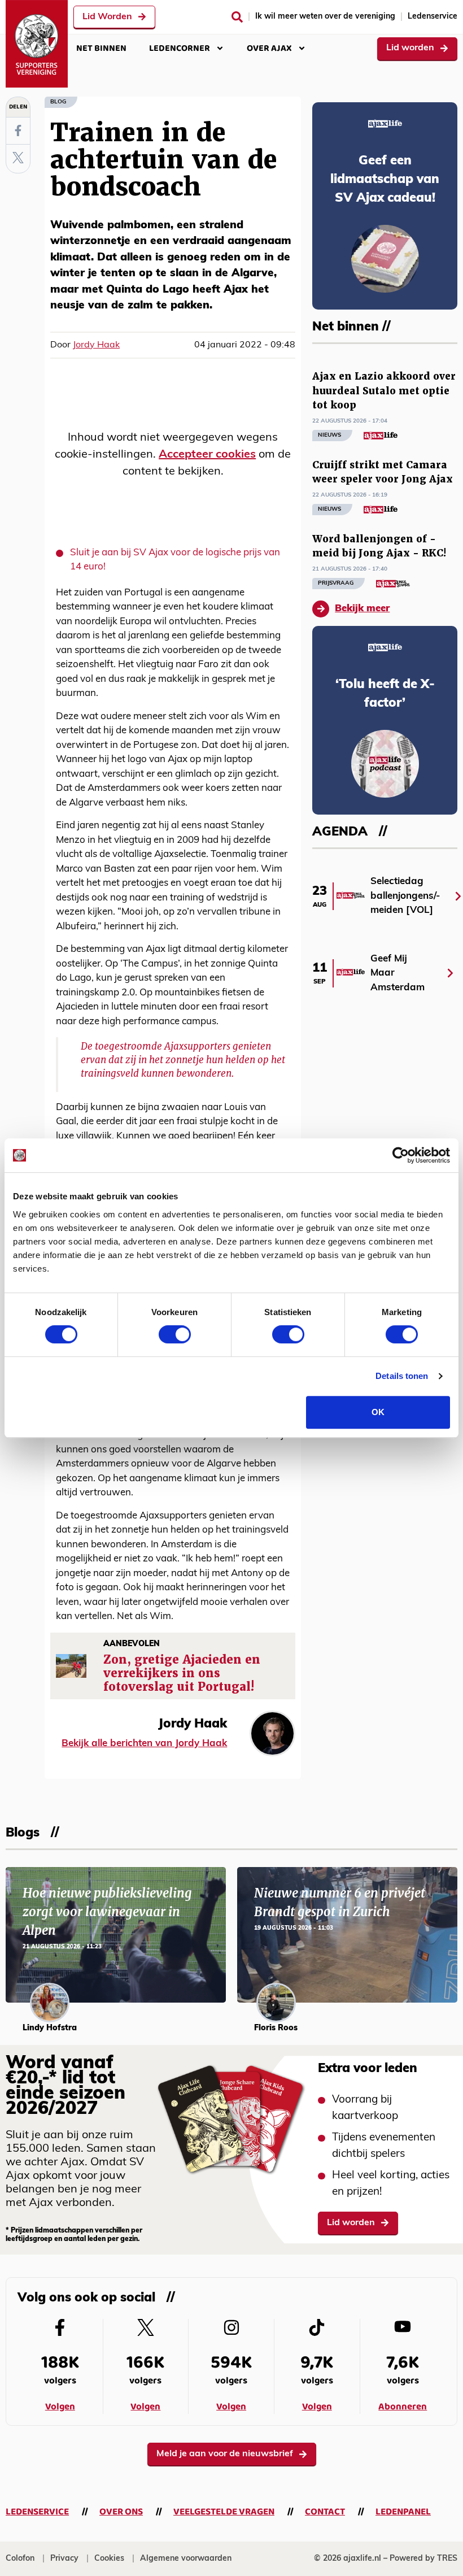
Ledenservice (433, 17)
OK (378, 1412)
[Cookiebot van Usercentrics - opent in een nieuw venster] (401, 1155)
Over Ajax (269, 48)
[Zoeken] (237, 17)
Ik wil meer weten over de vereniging (325, 17)
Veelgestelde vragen (224, 2512)
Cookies (109, 2559)
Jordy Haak (96, 345)
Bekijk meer (362, 609)
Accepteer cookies (207, 455)
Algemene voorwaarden (186, 2559)
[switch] (175, 1334)
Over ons (121, 2512)
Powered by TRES (423, 2559)
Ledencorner (180, 48)
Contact (325, 2512)
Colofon (20, 2559)
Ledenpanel (403, 2512)
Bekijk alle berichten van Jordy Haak (144, 1744)
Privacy (64, 2559)
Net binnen (101, 48)
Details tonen (402, 1376)
